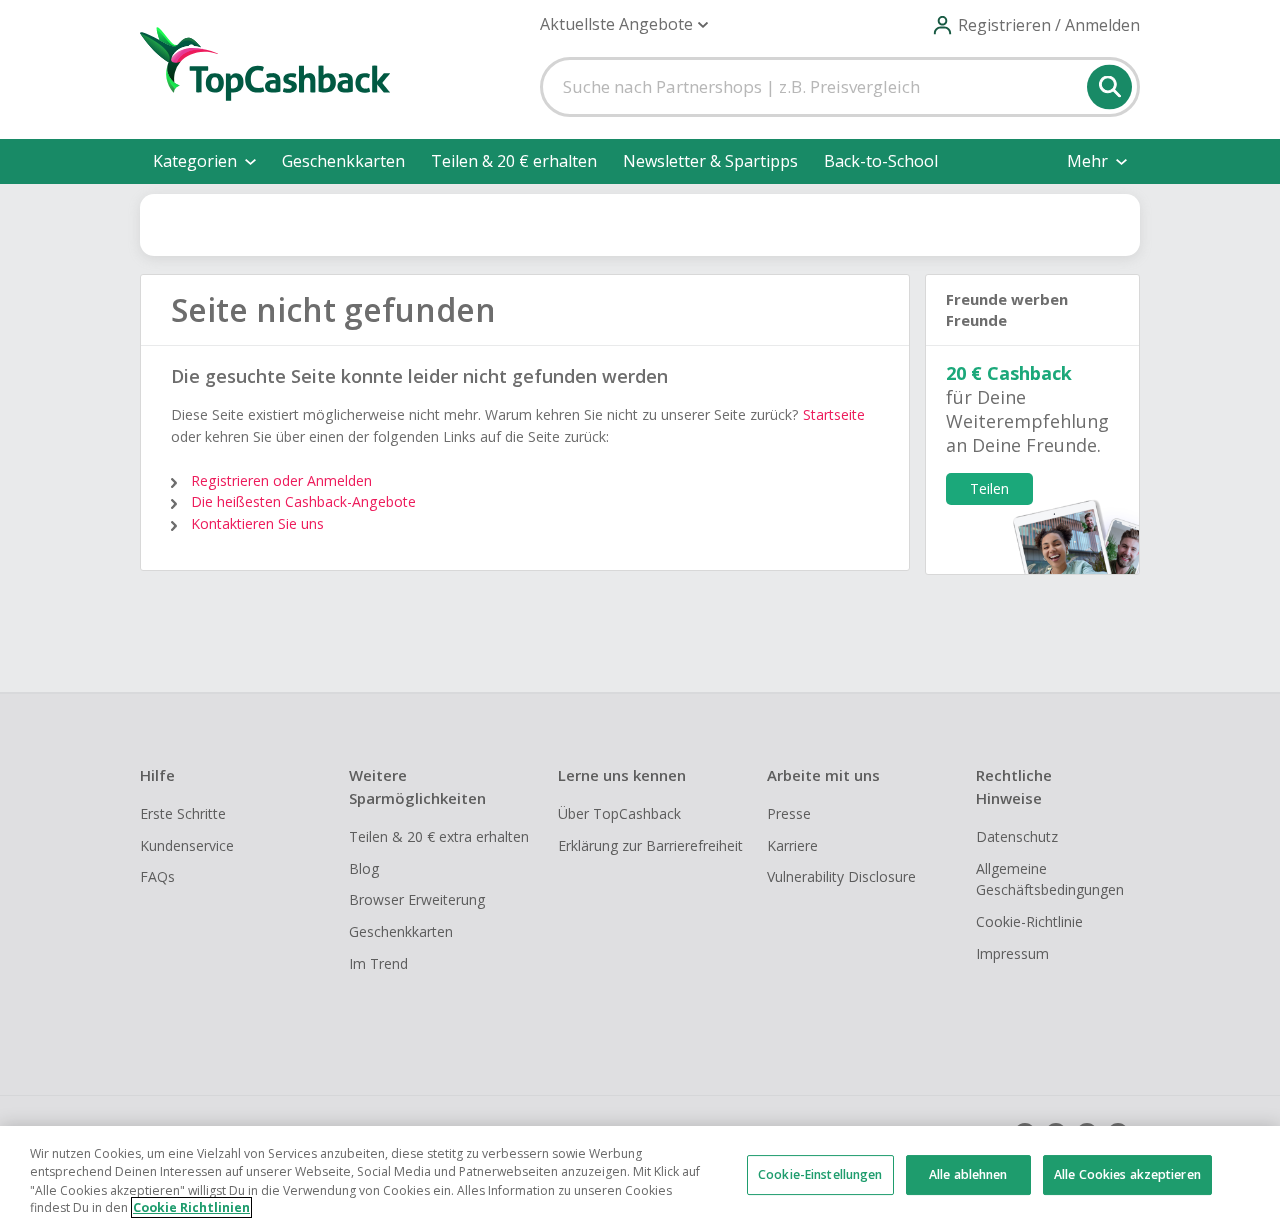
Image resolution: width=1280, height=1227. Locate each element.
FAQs (157, 876)
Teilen (989, 488)
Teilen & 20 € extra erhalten (439, 836)
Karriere (792, 845)
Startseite (834, 414)
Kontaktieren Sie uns (257, 523)
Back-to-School (881, 161)
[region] (640, 1176)
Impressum (1012, 953)
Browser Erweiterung (417, 899)
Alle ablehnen (968, 1174)
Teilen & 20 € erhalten (514, 161)
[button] (624, 24)
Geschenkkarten (343, 161)
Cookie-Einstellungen (820, 1174)
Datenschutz (1017, 836)
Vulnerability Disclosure (841, 876)
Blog (364, 868)
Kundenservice (187, 845)
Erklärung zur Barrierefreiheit (650, 845)
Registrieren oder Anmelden (281, 480)
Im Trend (378, 963)
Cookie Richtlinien (191, 1207)
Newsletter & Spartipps (710, 161)
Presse (789, 813)
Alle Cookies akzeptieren (1127, 1174)
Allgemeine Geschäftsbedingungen (1050, 879)
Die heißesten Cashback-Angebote (303, 501)
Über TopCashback (619, 813)
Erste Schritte (183, 813)
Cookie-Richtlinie (1029, 921)
